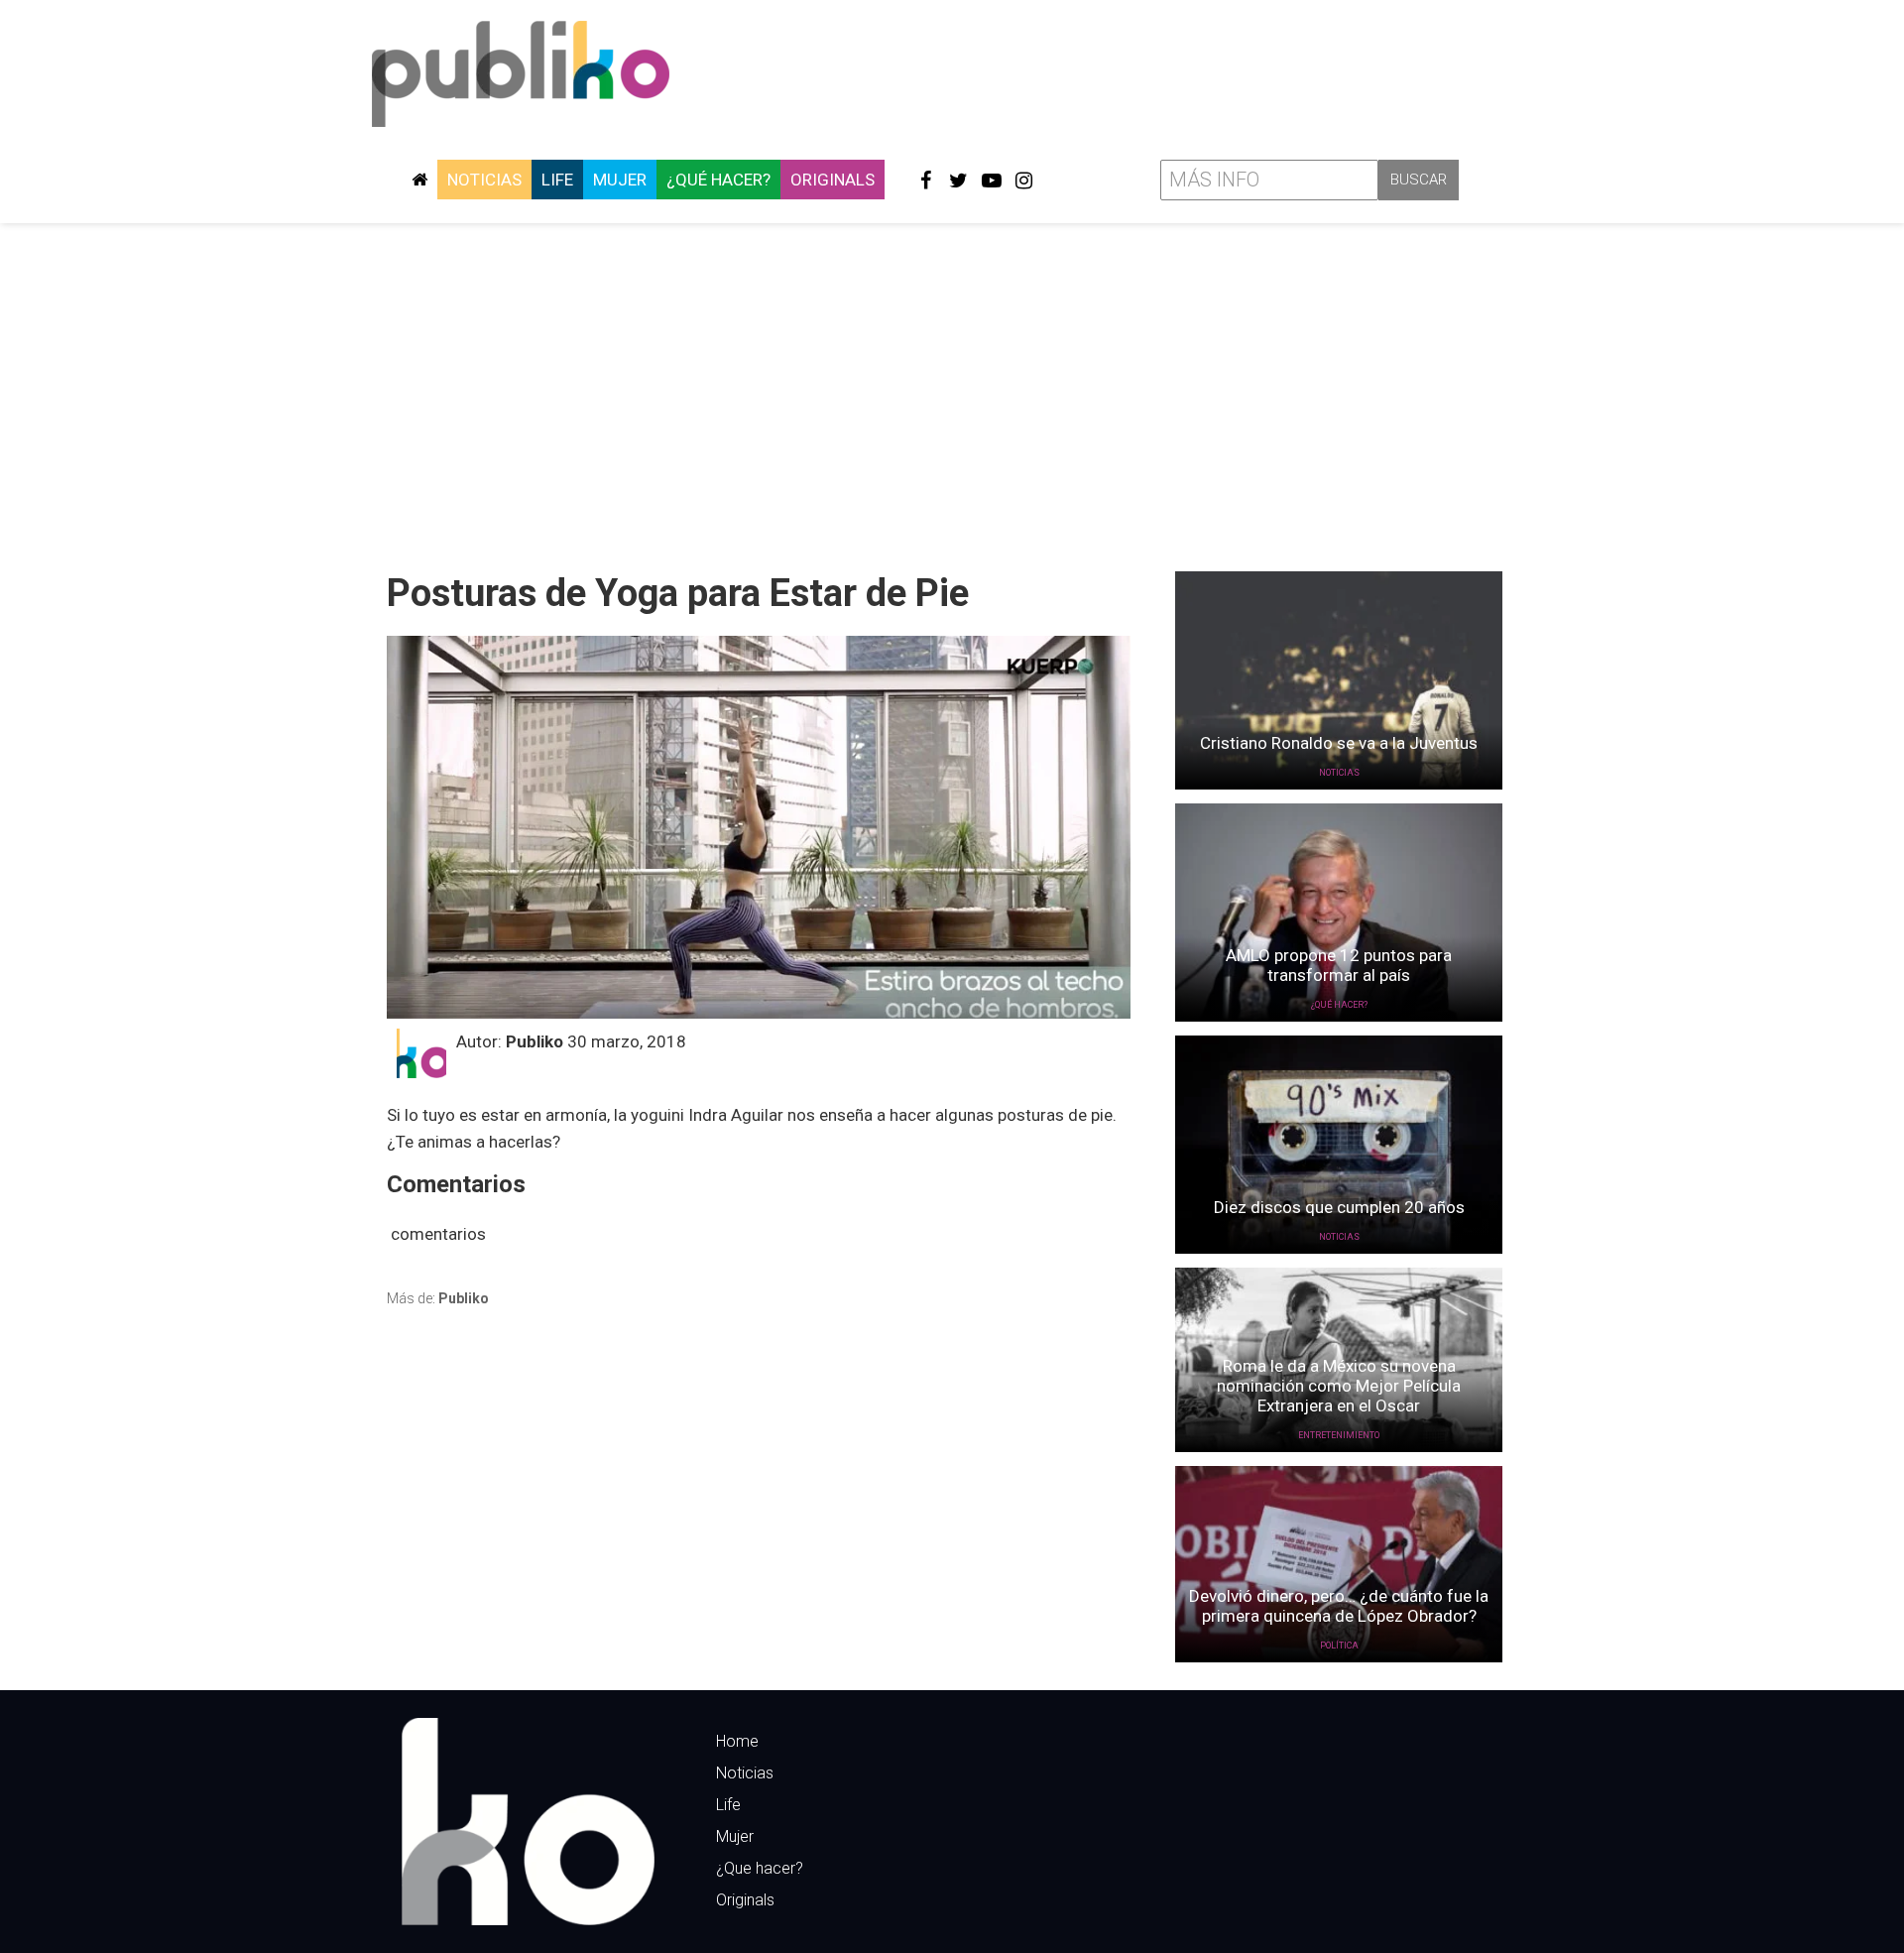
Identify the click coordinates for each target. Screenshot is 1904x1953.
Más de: (438, 1298)
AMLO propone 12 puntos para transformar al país (1339, 965)
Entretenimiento (1339, 1435)
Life (557, 180)
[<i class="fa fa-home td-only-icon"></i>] (419, 180)
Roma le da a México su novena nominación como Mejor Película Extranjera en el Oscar (1339, 1386)
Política (1339, 1646)
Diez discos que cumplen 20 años (1339, 1207)
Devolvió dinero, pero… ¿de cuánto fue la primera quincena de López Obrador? (1339, 1606)
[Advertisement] (952, 390)
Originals (833, 180)
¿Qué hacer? (718, 180)
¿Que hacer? (760, 1868)
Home (737, 1741)
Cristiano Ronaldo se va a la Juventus (1339, 743)
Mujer (620, 180)
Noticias (484, 180)
